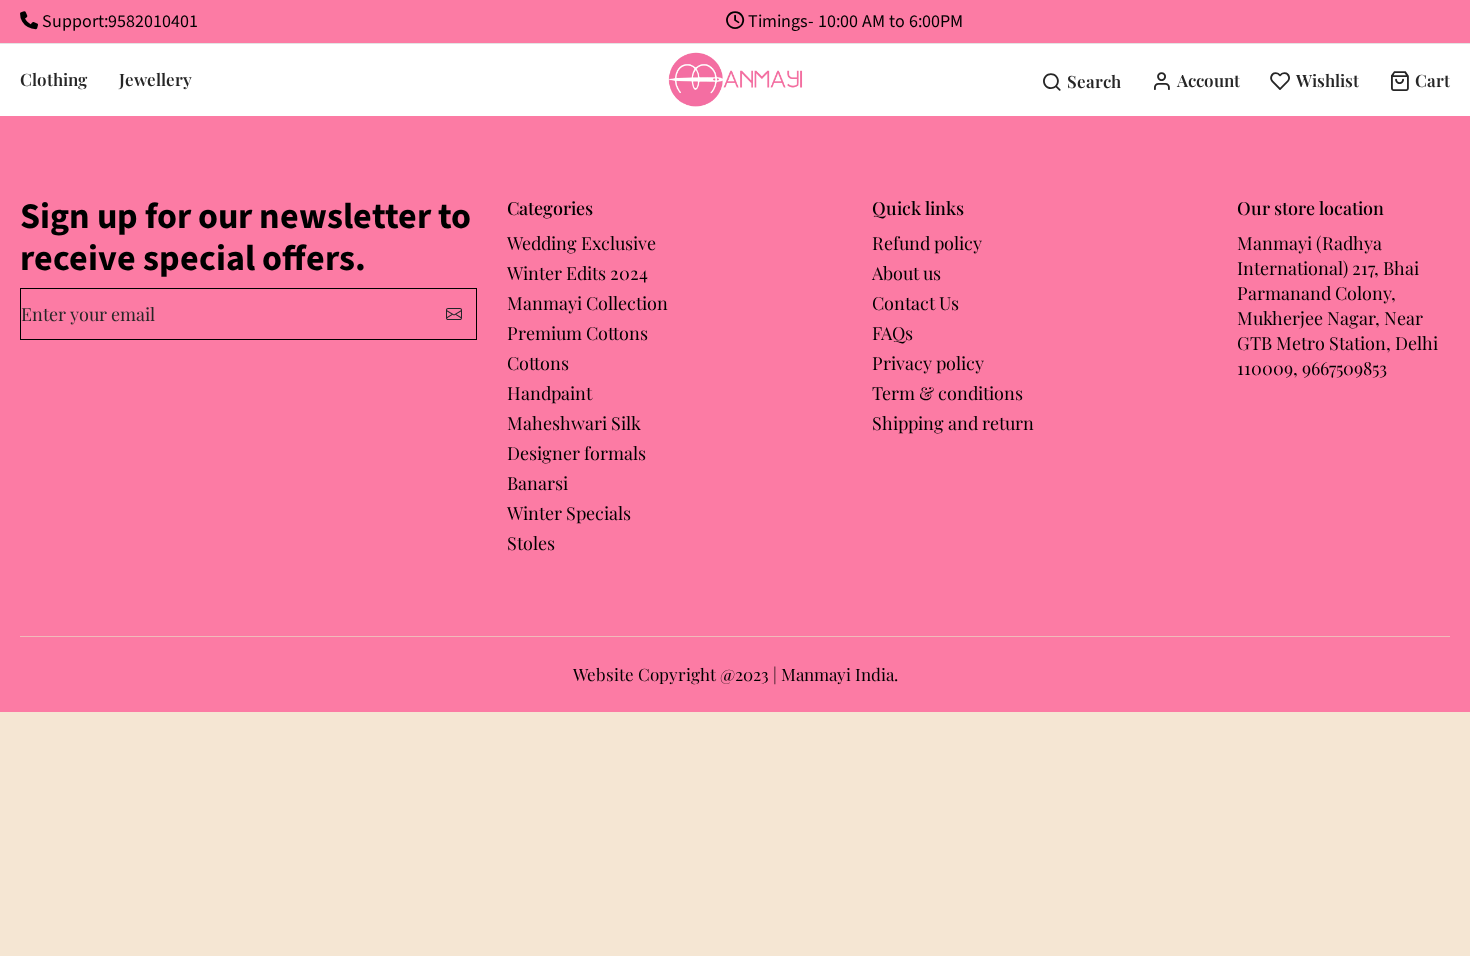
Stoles (531, 543)
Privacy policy (928, 363)
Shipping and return (953, 423)
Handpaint (549, 393)
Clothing (53, 79)
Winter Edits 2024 (577, 273)
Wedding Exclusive (581, 243)
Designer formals (576, 453)
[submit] (454, 314)
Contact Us (915, 303)
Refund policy (927, 243)
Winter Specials (569, 513)
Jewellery (155, 79)
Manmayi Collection (587, 303)
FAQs (892, 333)
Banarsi (537, 483)
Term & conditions (947, 393)
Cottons (538, 363)
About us (906, 273)
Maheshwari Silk (574, 423)
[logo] (735, 80)
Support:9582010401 (118, 21)
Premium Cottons (577, 333)
